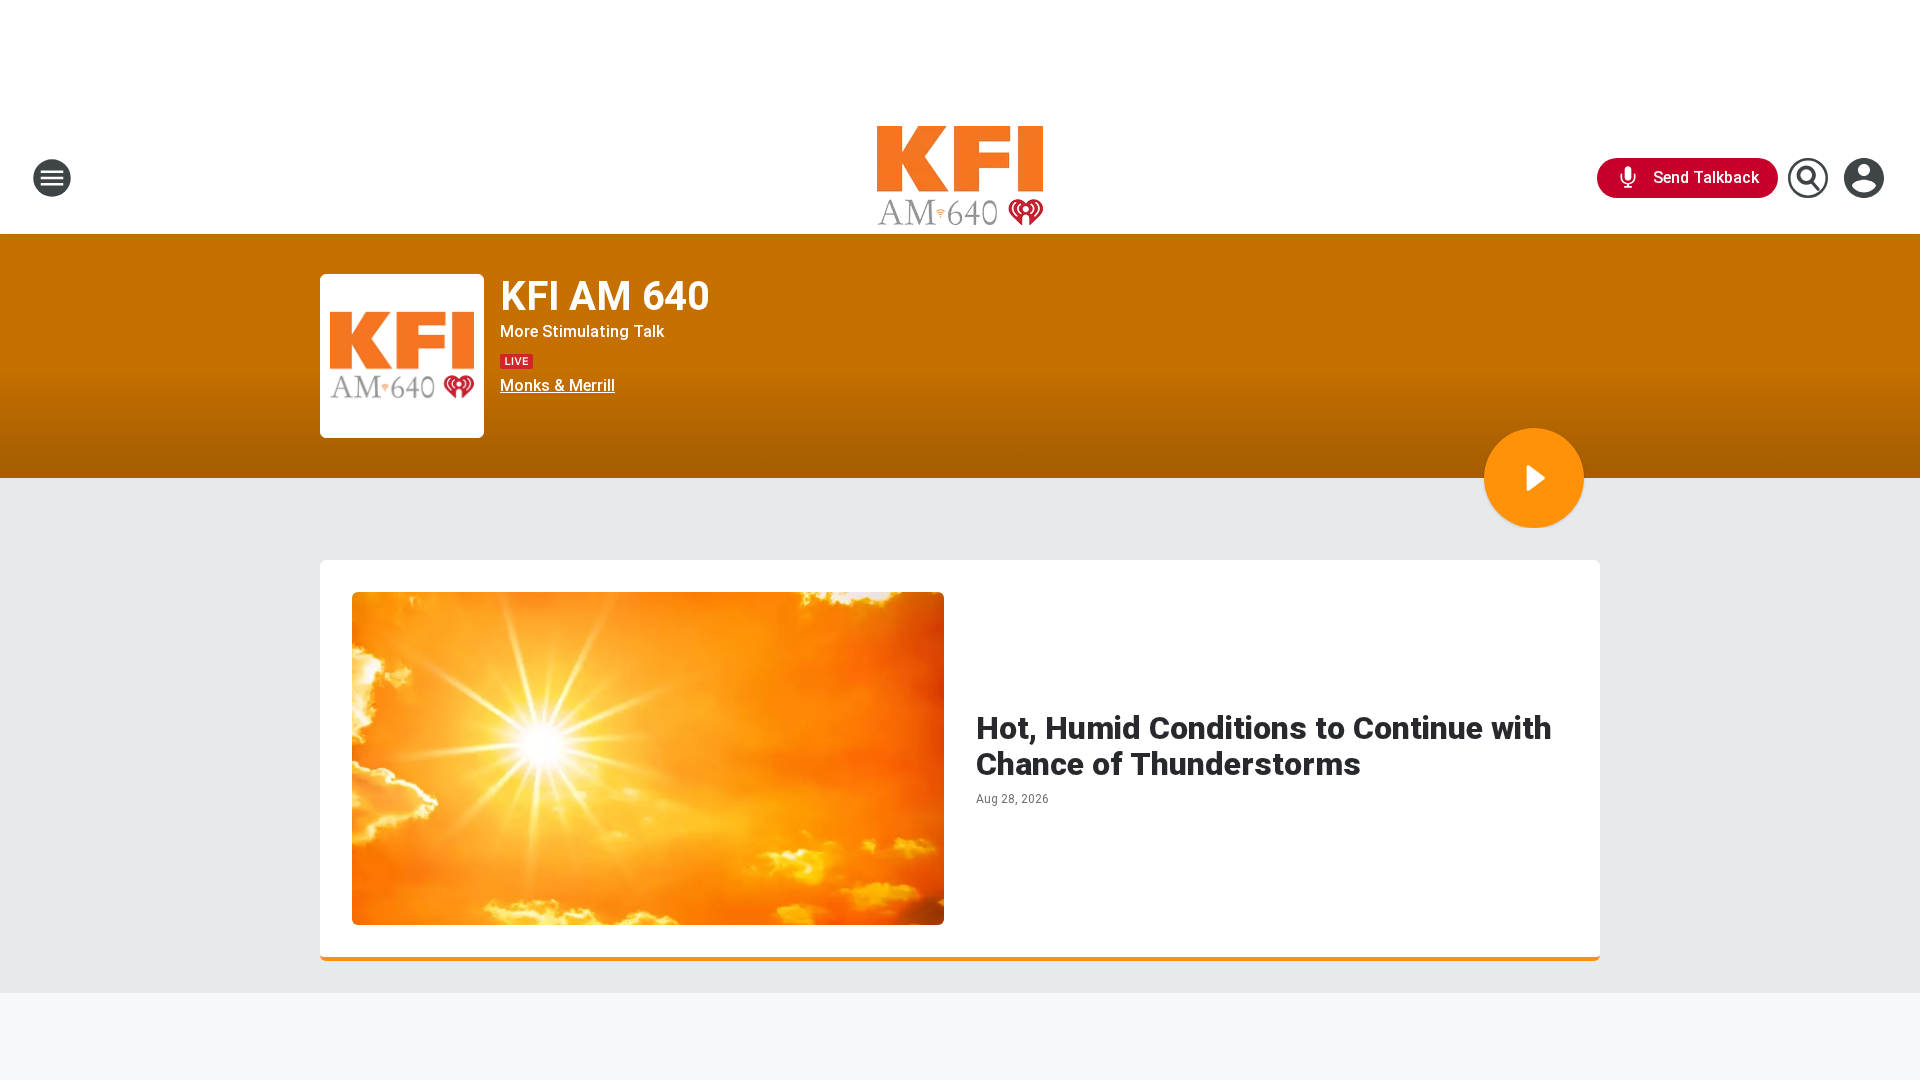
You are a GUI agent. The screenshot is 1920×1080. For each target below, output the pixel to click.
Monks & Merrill (557, 385)
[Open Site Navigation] (52, 178)
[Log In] (1866, 178)
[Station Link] (960, 178)
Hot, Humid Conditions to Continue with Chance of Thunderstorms (1264, 746)
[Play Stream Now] (1534, 478)
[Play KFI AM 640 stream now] (402, 356)
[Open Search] (1808, 178)
